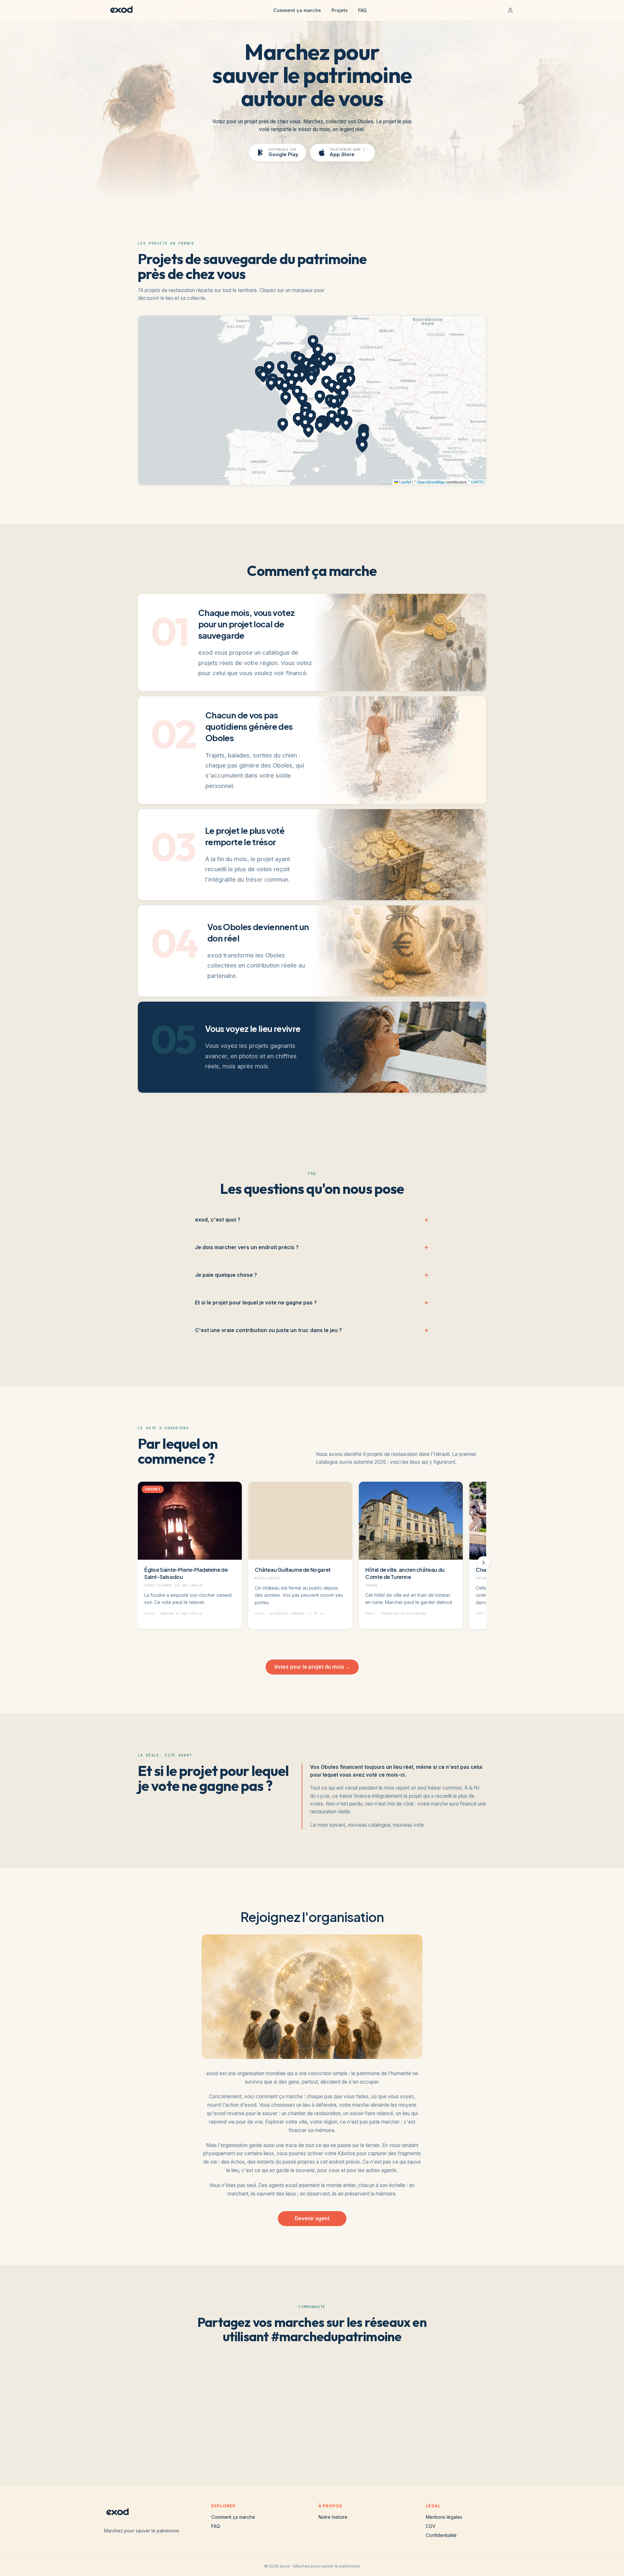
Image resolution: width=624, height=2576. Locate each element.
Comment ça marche (297, 10)
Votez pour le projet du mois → (312, 1667)
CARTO (477, 482)
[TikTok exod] (322, 2442)
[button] (306, 365)
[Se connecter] (510, 10)
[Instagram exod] (302, 2442)
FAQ (362, 10)
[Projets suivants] (484, 1563)
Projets (340, 10)
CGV (431, 2526)
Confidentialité (441, 2535)
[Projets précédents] (140, 1563)
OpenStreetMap (431, 482)
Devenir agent (312, 2218)
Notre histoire (333, 2517)
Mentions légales (444, 2517)
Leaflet (405, 482)
